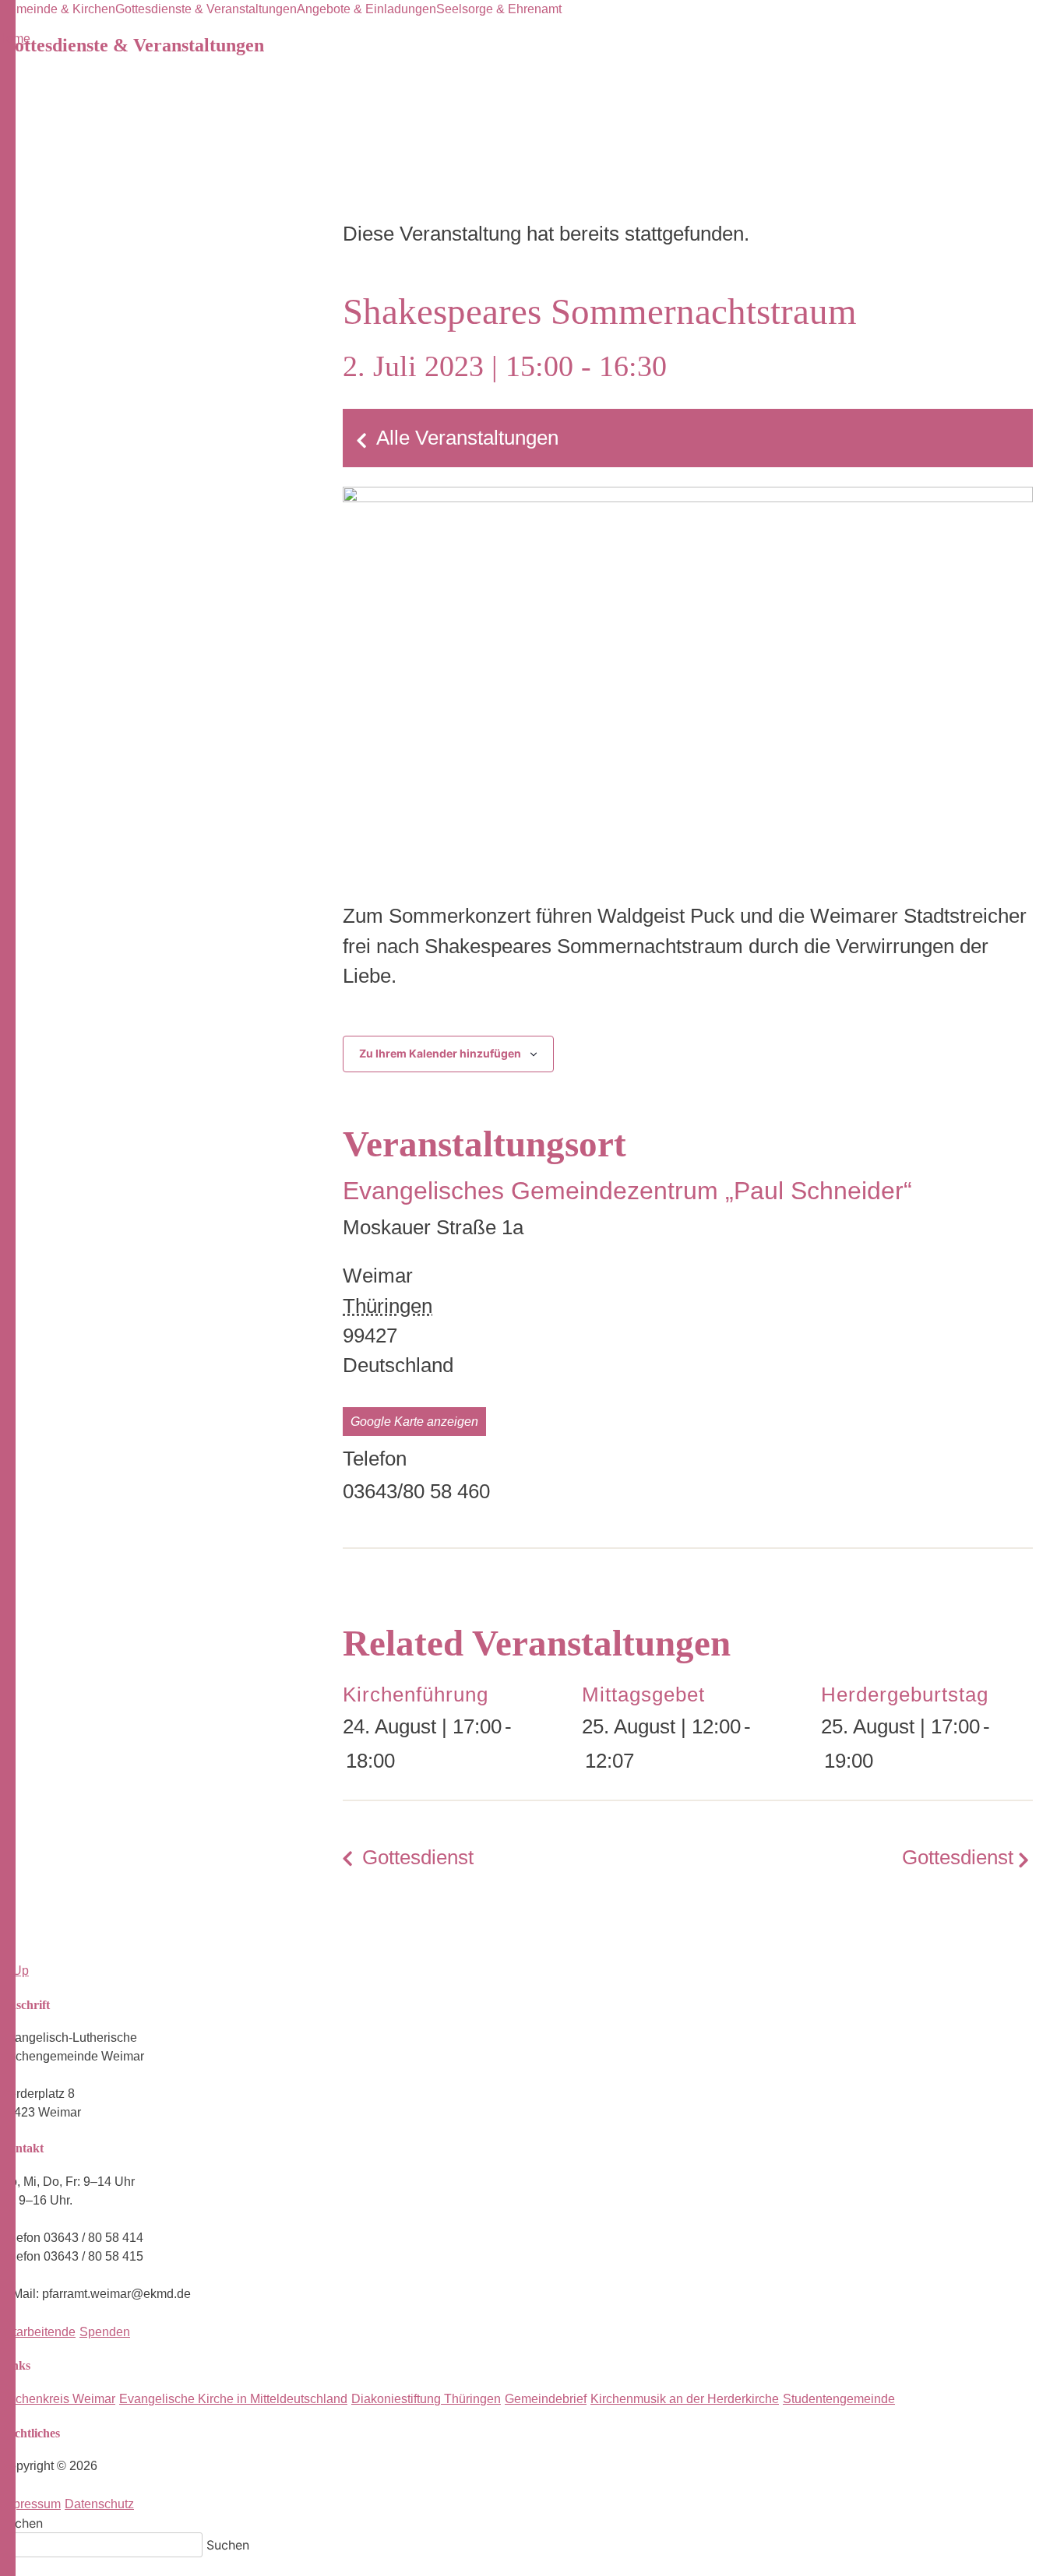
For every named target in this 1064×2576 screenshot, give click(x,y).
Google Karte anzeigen (414, 1422)
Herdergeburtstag (905, 1694)
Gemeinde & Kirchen (58, 9)
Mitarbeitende (38, 2332)
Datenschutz (99, 2504)
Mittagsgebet (643, 1694)
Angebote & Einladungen (366, 9)
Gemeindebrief (546, 2399)
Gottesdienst (418, 1857)
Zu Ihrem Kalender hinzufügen (440, 1053)
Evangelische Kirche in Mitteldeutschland (233, 2399)
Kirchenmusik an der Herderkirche (685, 2399)
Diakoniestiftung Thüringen (426, 2399)
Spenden (105, 2332)
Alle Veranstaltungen (467, 438)
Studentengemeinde (839, 2399)
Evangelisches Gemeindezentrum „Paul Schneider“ (627, 1191)
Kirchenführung (416, 1694)
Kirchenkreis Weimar (58, 2399)
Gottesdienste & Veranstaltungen (206, 9)
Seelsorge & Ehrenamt (499, 9)
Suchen (21, 2523)
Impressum (30, 2504)
